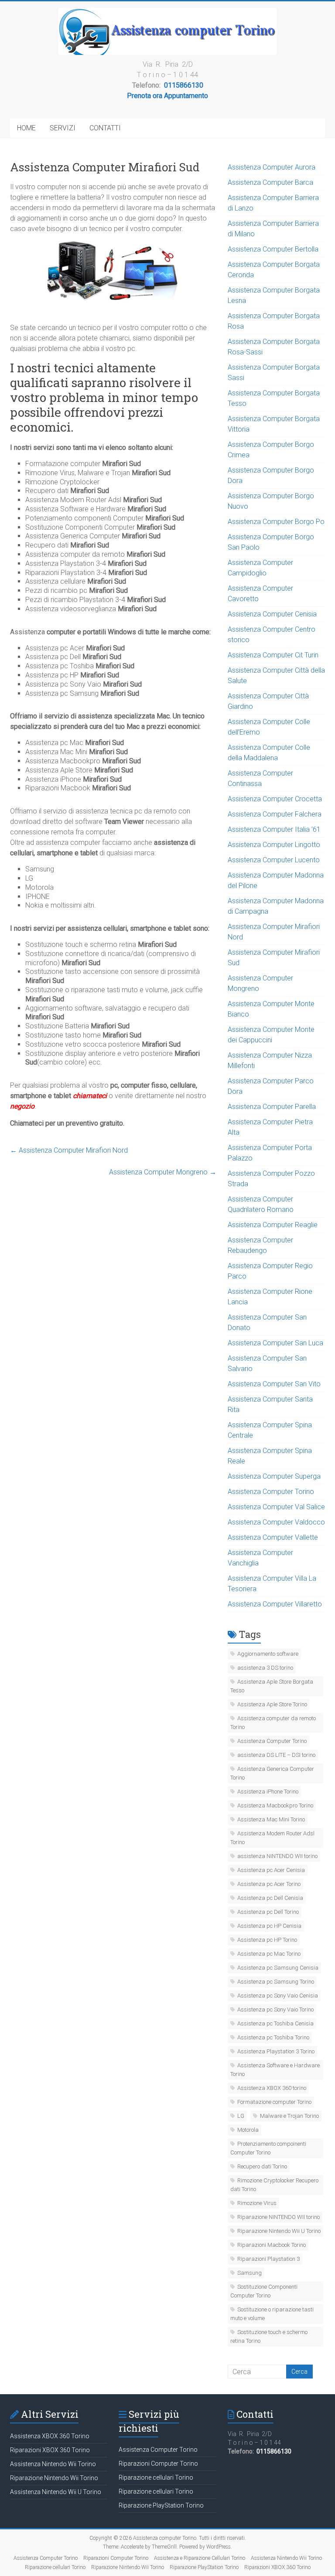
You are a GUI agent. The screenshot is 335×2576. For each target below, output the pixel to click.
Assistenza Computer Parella (272, 1107)
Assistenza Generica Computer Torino (272, 1773)
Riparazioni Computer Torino (158, 2464)
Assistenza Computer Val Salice (276, 1507)
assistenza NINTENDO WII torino (277, 1856)
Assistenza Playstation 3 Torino (276, 2051)
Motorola (248, 2130)
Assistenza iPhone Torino (268, 1792)
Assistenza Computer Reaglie (273, 1225)
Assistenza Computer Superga (274, 1476)
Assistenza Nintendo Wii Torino (53, 2464)
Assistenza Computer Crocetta (275, 799)
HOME (26, 128)
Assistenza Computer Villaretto (275, 1604)
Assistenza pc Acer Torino (269, 1884)
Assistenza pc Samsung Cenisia (278, 1968)
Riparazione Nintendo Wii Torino (54, 2478)
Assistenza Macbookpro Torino (275, 1805)
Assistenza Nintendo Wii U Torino (56, 2492)
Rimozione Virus (257, 2203)
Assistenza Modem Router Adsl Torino (272, 1838)
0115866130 (184, 85)
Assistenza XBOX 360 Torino (50, 2436)
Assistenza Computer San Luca (275, 1343)
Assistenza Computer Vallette (273, 1537)
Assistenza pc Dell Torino (268, 1912)
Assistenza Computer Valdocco (276, 1522)
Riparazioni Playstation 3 (268, 2259)
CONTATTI (105, 128)
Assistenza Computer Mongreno (163, 1172)
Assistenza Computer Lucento (274, 860)
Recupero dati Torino (262, 2166)
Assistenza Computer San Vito (274, 1384)
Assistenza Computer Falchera (275, 814)
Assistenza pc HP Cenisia (269, 1926)
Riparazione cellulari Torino (156, 2477)
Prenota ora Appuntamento (167, 96)
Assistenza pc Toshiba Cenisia (275, 2023)
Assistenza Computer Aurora (272, 167)
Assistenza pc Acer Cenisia (271, 1870)
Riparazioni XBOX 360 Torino (50, 2450)
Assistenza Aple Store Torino (272, 1704)
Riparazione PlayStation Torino (161, 2505)
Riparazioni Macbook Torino (272, 2245)
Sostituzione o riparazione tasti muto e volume (272, 2314)
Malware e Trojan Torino (289, 2116)
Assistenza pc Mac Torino (269, 1954)
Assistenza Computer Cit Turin (273, 655)
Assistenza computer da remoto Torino (273, 1723)
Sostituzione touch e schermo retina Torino (269, 2336)
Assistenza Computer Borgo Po (276, 522)
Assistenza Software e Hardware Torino (275, 2070)
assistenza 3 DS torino (265, 1668)
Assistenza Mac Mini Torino (271, 1819)
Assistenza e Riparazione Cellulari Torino (200, 2558)
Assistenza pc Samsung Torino (276, 1982)
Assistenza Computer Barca (270, 182)
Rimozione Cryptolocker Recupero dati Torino (274, 2185)
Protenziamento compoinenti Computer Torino (268, 2148)
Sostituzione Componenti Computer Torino (264, 2291)
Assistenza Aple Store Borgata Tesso (272, 1686)
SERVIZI (63, 128)
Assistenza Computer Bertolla (273, 249)
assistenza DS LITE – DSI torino (276, 1755)
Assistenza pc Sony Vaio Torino (275, 2009)
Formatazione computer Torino (274, 2102)
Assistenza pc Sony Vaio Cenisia (278, 1996)
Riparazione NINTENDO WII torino (279, 2217)
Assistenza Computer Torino (271, 1492)
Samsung (250, 2273)
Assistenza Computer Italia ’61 (274, 829)
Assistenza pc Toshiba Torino (273, 2037)
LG (241, 2116)
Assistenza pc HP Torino (267, 1940)
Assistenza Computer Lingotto (274, 845)
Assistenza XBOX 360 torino (272, 2088)
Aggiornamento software (268, 1654)
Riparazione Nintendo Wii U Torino (279, 2231)
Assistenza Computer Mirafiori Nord (69, 1150)
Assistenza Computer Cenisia (272, 614)
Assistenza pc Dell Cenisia (270, 1898)
